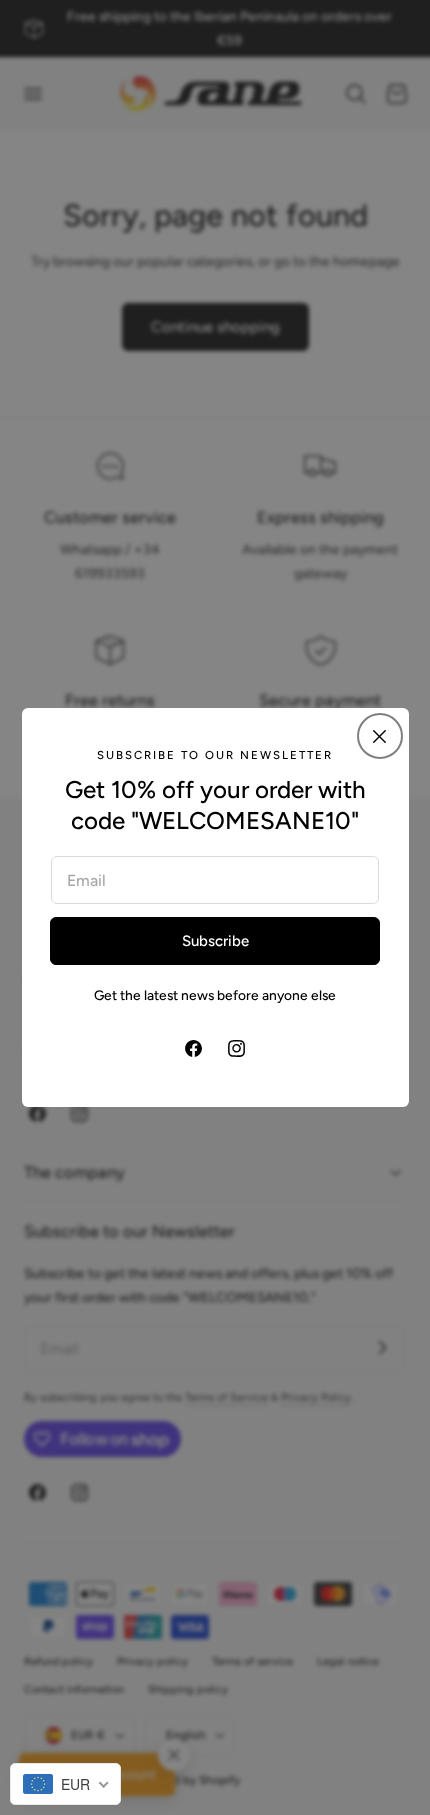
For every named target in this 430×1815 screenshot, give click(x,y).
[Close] (380, 736)
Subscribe (215, 941)
